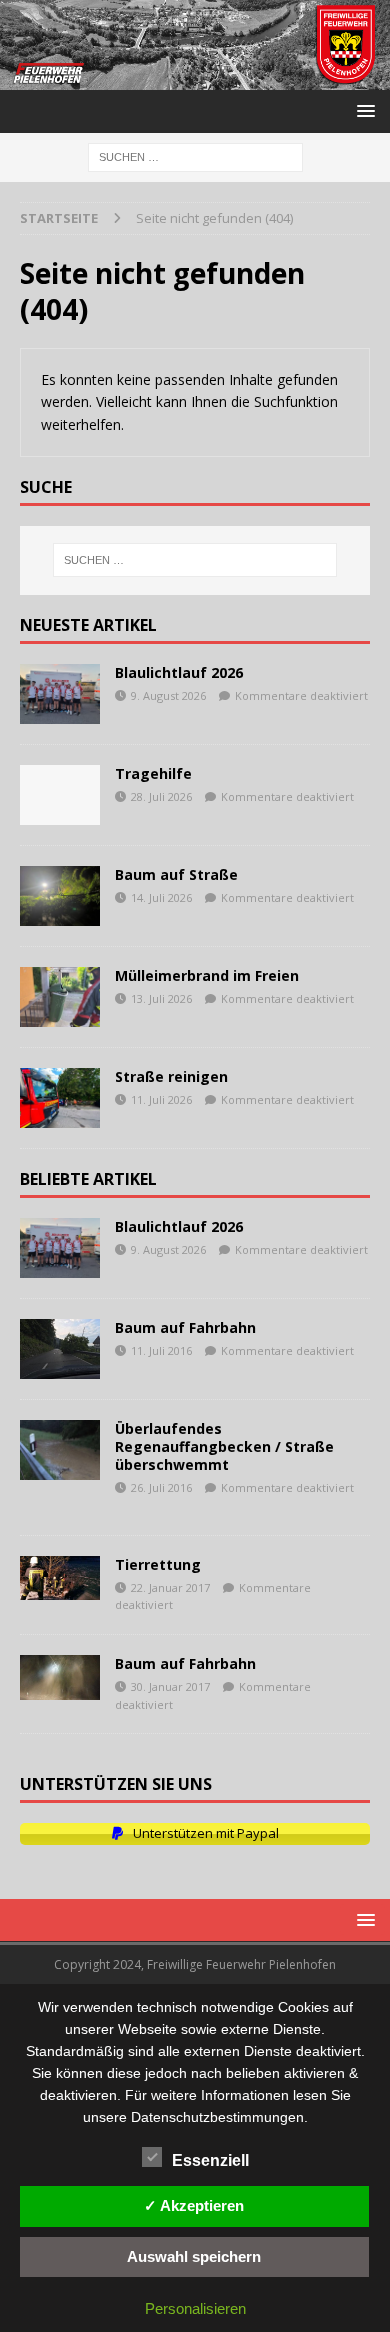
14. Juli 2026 (161, 897)
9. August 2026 (168, 695)
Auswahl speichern (194, 2256)
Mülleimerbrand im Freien (207, 975)
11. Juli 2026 (161, 1099)
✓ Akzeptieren (194, 2205)
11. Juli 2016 (161, 1350)
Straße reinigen (171, 1076)
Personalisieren (195, 2308)
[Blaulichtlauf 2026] (60, 694)
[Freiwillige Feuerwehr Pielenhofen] (195, 78)
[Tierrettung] (60, 1578)
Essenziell (210, 2160)
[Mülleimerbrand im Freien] (60, 997)
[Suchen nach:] (195, 156)
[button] (362, 110)
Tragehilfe (153, 773)
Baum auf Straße (176, 874)
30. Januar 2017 (170, 1686)
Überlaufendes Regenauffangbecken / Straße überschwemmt (224, 1446)
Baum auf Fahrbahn (185, 1327)
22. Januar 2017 (170, 1587)
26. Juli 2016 (161, 1487)
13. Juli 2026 (161, 998)
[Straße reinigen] (60, 1098)
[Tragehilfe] (60, 795)
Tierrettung (158, 1564)
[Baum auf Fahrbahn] (60, 1349)
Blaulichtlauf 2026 (179, 672)
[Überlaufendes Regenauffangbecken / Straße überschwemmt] (60, 1450)
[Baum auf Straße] (60, 896)
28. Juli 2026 (161, 796)
